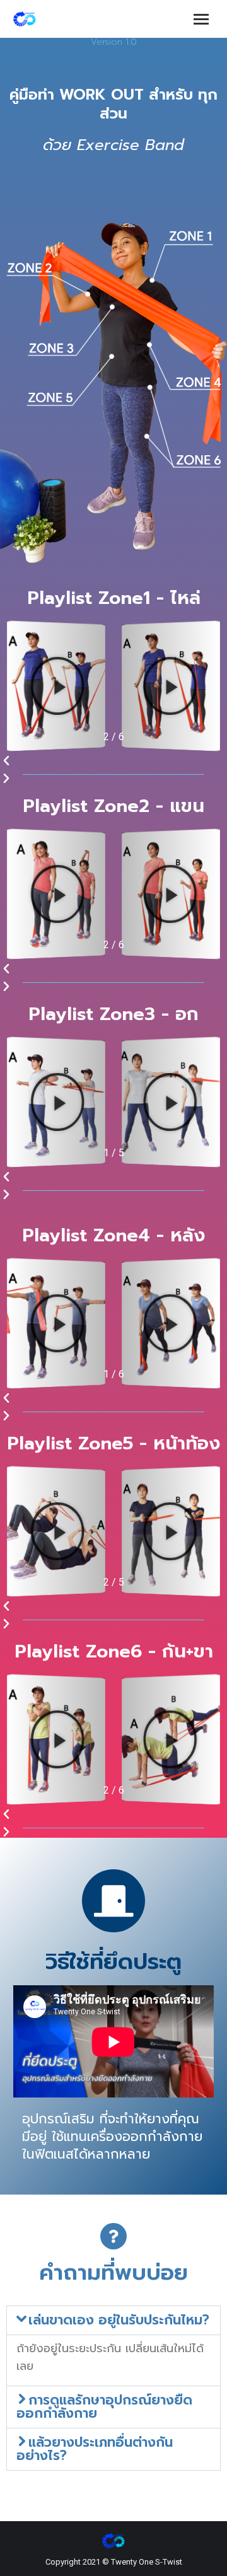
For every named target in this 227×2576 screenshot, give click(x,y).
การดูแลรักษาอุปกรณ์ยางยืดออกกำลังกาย (104, 2407)
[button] (113, 761)
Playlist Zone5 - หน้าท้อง (113, 1443)
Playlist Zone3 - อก (113, 1014)
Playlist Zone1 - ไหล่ (114, 598)
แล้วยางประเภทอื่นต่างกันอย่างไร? (95, 2449)
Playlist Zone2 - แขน (113, 806)
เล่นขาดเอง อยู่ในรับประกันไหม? (119, 2320)
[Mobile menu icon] (201, 19)
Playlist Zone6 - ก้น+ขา (114, 1651)
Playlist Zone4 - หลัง (113, 1235)
